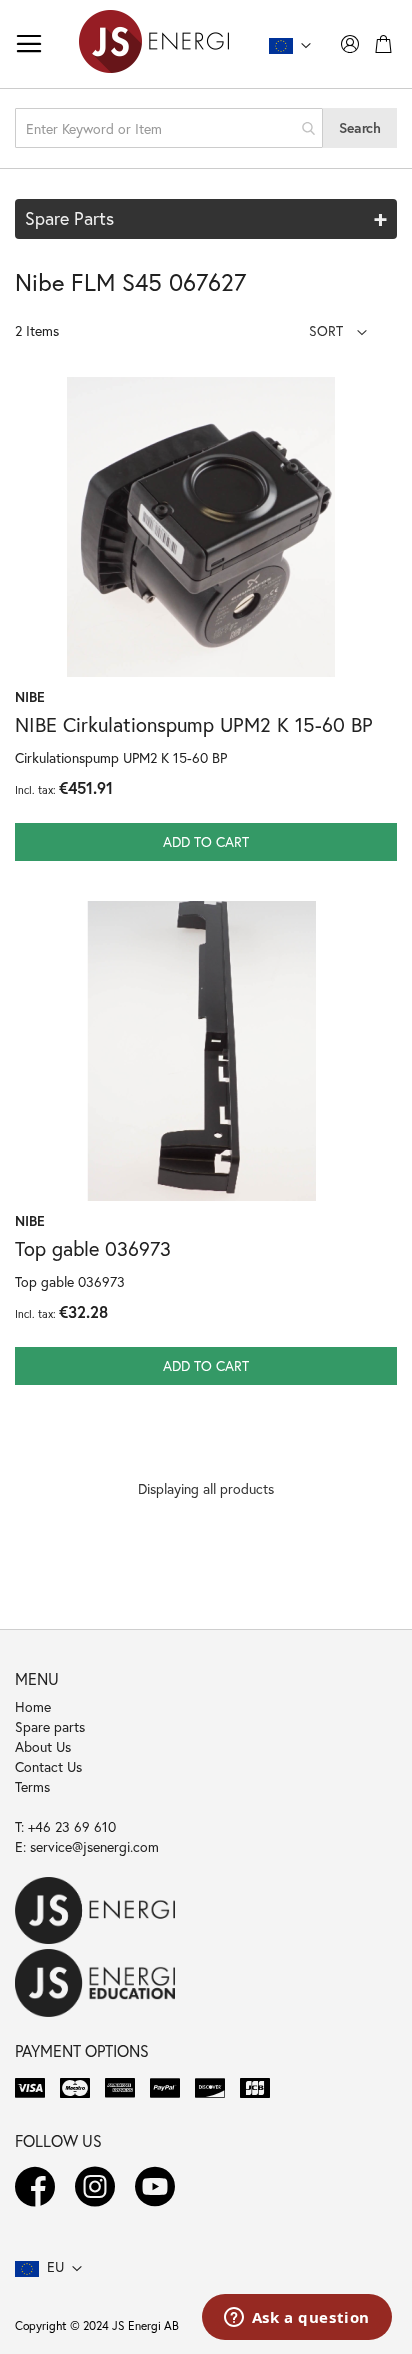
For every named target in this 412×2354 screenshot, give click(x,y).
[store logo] (154, 44)
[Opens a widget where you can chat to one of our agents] (296, 2319)
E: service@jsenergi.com (87, 1846)
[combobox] (169, 128)
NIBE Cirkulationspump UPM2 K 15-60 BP (194, 724)
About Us (43, 1746)
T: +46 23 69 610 (65, 1826)
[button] (338, 330)
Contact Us (48, 1766)
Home (33, 1706)
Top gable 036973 (93, 1248)
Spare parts (50, 1726)
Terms (32, 1786)
